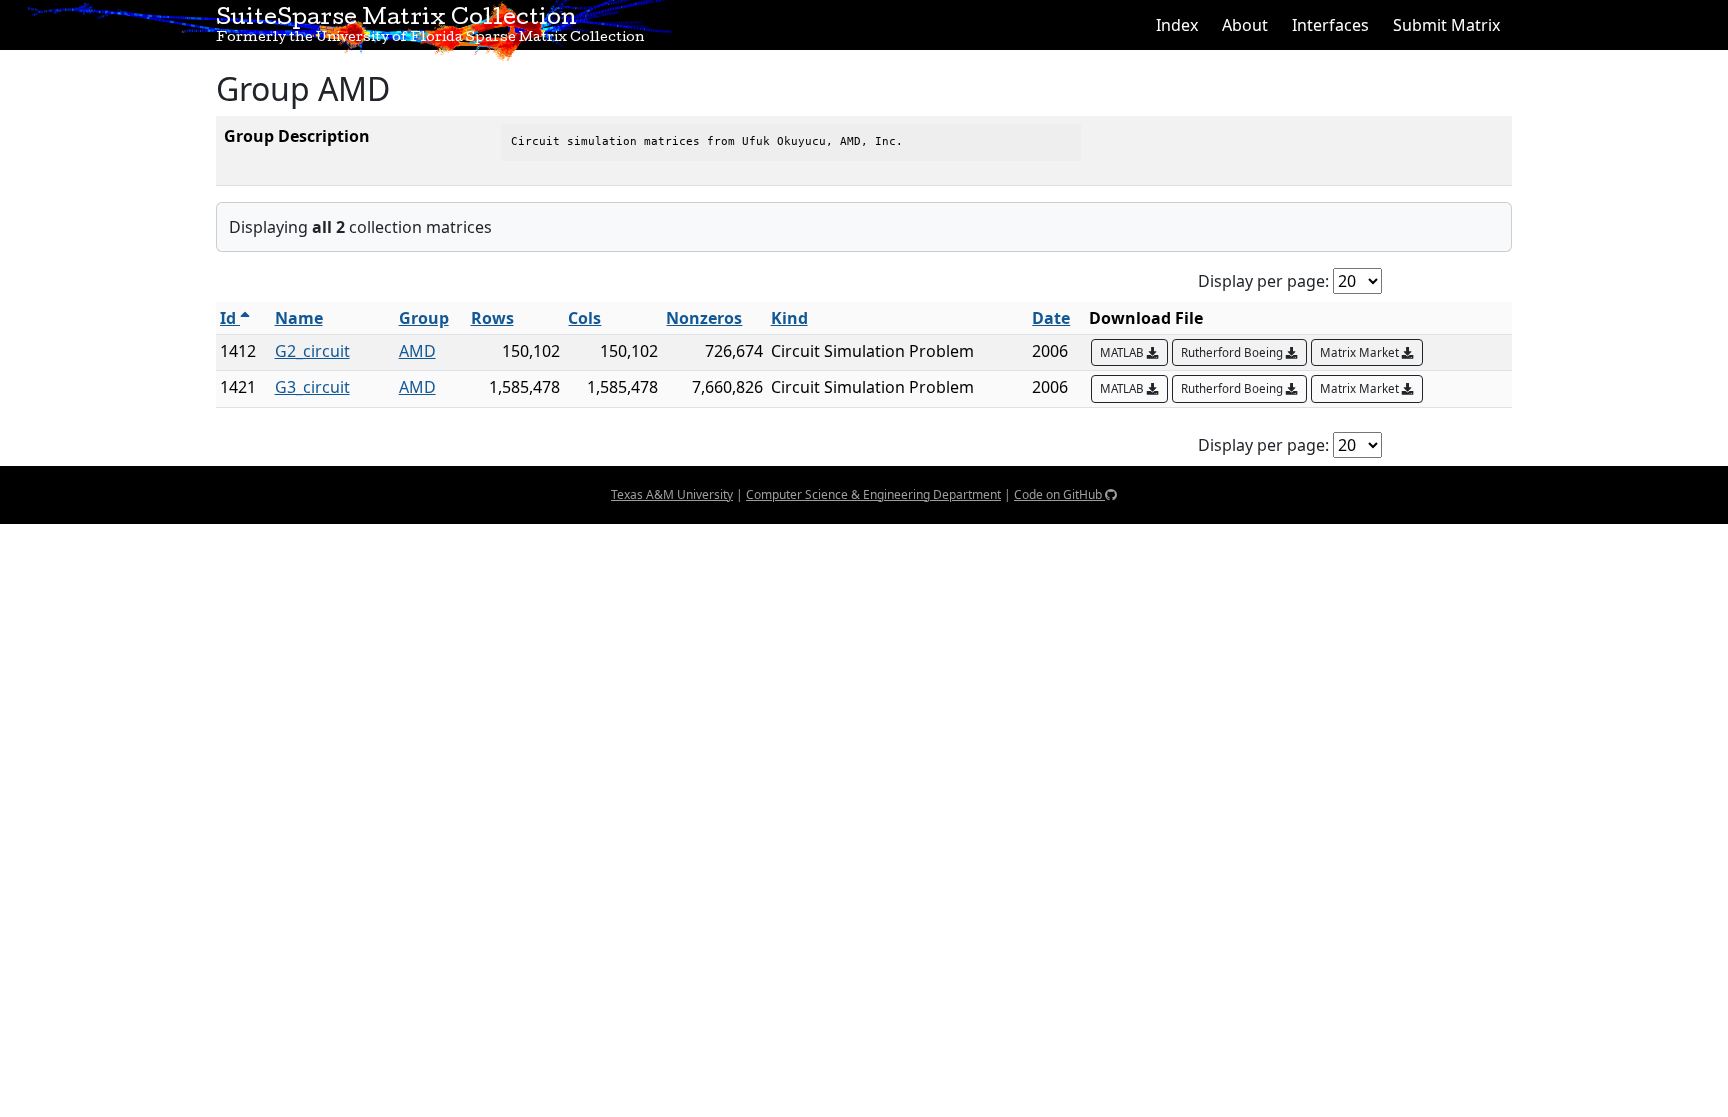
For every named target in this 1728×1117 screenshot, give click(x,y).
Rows (492, 318)
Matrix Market (1361, 352)
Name (299, 318)
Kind (789, 318)
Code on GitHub (1059, 494)
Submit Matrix (1446, 25)
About (1245, 25)
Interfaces (1330, 25)
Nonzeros (704, 318)
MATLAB (1123, 352)
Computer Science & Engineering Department (873, 494)
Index (1177, 25)
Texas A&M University (672, 494)
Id (230, 318)
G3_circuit (312, 387)
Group (424, 318)
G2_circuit (312, 351)
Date (1051, 318)
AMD (417, 351)
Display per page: (1263, 281)
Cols (584, 318)
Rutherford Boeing (1233, 352)
